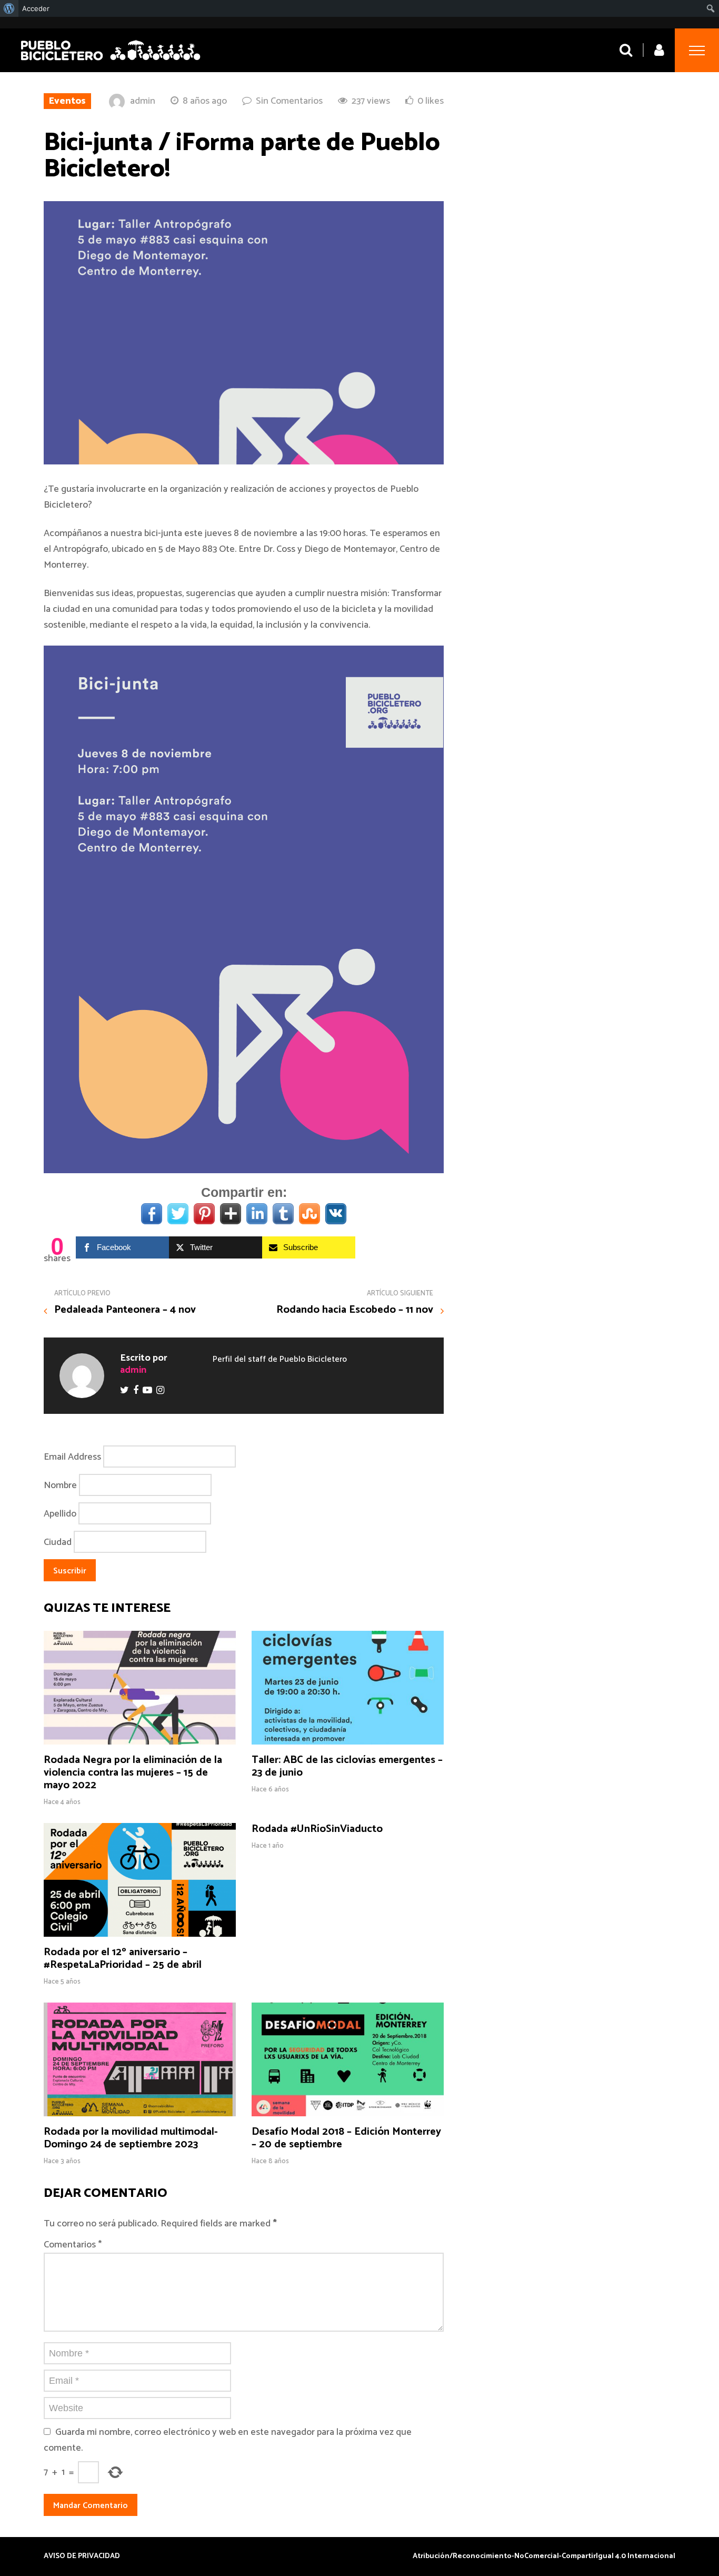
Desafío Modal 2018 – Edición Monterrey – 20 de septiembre (346, 2138)
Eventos (67, 101)
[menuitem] (9, 8)
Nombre (60, 1485)
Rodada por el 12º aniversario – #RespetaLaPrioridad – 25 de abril (123, 1959)
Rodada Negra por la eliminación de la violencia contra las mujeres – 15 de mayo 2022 (133, 1773)
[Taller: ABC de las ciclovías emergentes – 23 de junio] (348, 1742)
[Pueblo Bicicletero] (111, 62)
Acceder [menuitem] (36, 8)
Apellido (60, 1514)
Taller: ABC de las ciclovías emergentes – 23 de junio (347, 1766)
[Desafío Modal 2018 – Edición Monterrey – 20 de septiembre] (348, 2114)
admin (143, 101)
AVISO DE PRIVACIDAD (82, 2557)
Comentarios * (73, 2245)
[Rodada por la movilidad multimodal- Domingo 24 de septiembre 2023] (140, 2114)
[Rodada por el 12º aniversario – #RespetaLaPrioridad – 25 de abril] (140, 1934)
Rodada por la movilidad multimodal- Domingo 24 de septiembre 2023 (131, 2138)
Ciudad (58, 1542)
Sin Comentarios (289, 101)
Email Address (72, 1457)
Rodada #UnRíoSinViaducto (317, 1829)
